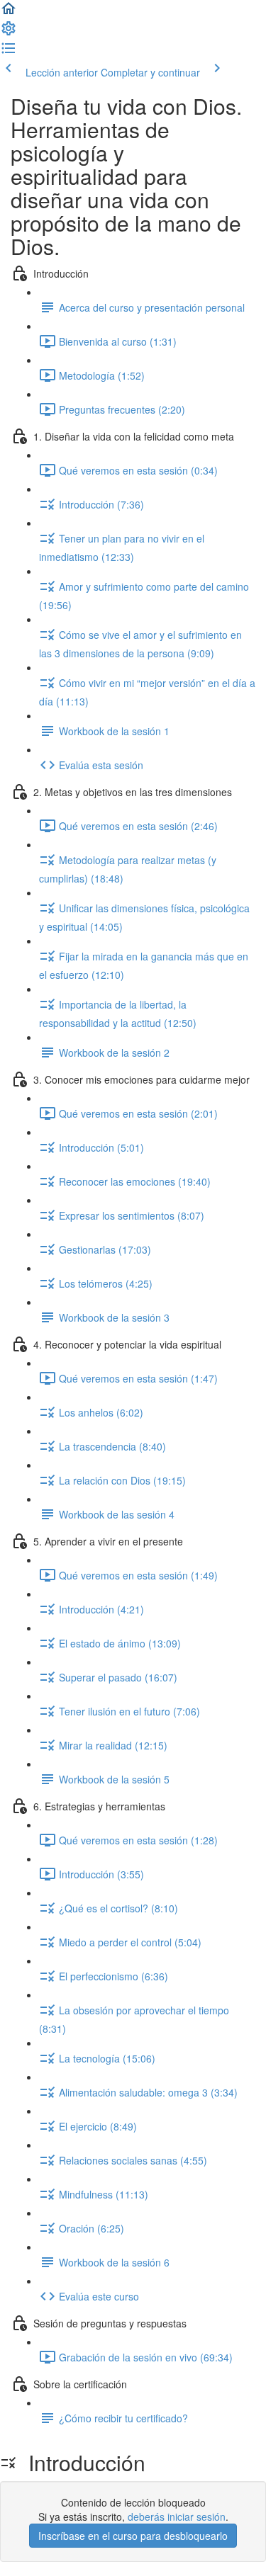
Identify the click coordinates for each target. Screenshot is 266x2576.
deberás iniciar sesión (177, 2517)
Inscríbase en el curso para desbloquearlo (133, 2536)
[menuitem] (9, 33)
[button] (9, 13)
